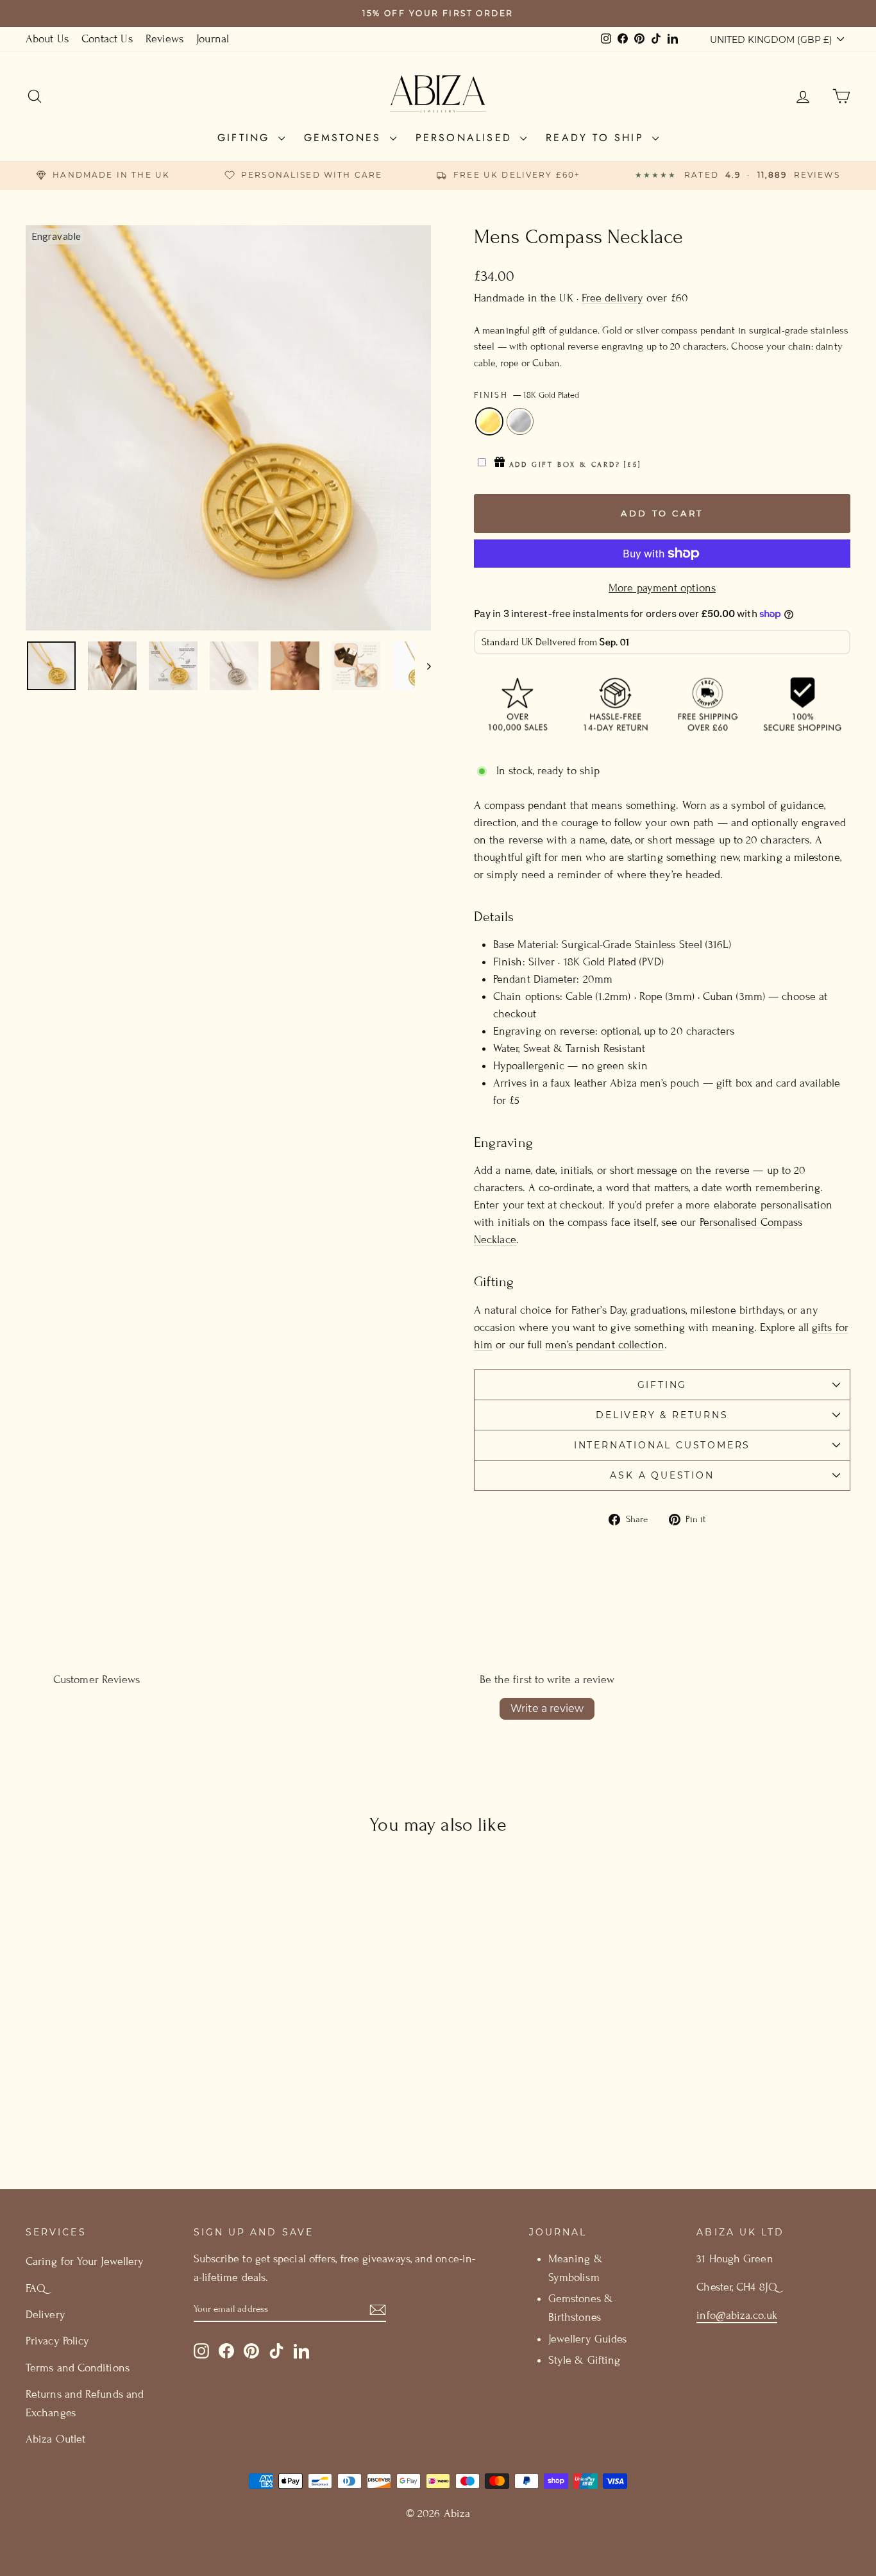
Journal (213, 39)
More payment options (662, 588)
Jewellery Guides (587, 2339)
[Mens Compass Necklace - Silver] (132, 2113)
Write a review (547, 1708)
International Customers (662, 1445)
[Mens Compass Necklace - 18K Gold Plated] (115, 2113)
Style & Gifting (584, 2360)
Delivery (46, 2315)
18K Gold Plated (489, 421)
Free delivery (612, 298)
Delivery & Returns (662, 1415)
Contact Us (107, 39)
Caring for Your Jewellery (85, 2261)
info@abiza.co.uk (737, 2315)
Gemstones (345, 138)
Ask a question (662, 1475)
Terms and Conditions (78, 2368)
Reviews (165, 39)
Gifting (246, 138)
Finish (526, 395)
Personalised (467, 138)
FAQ (36, 2288)
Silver (520, 421)
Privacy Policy (57, 2341)
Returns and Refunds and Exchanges (85, 2403)
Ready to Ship (597, 138)
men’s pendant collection (604, 1345)
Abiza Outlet (55, 2439)
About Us (47, 39)
